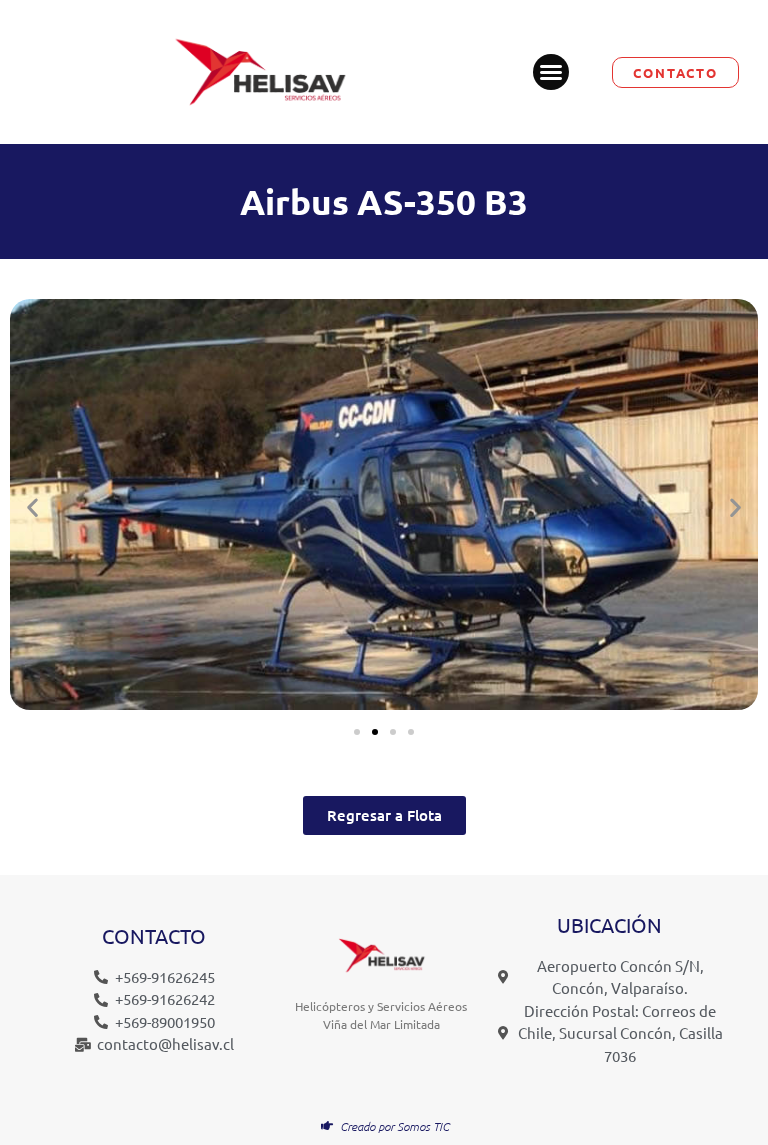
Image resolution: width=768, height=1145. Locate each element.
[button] (551, 72)
